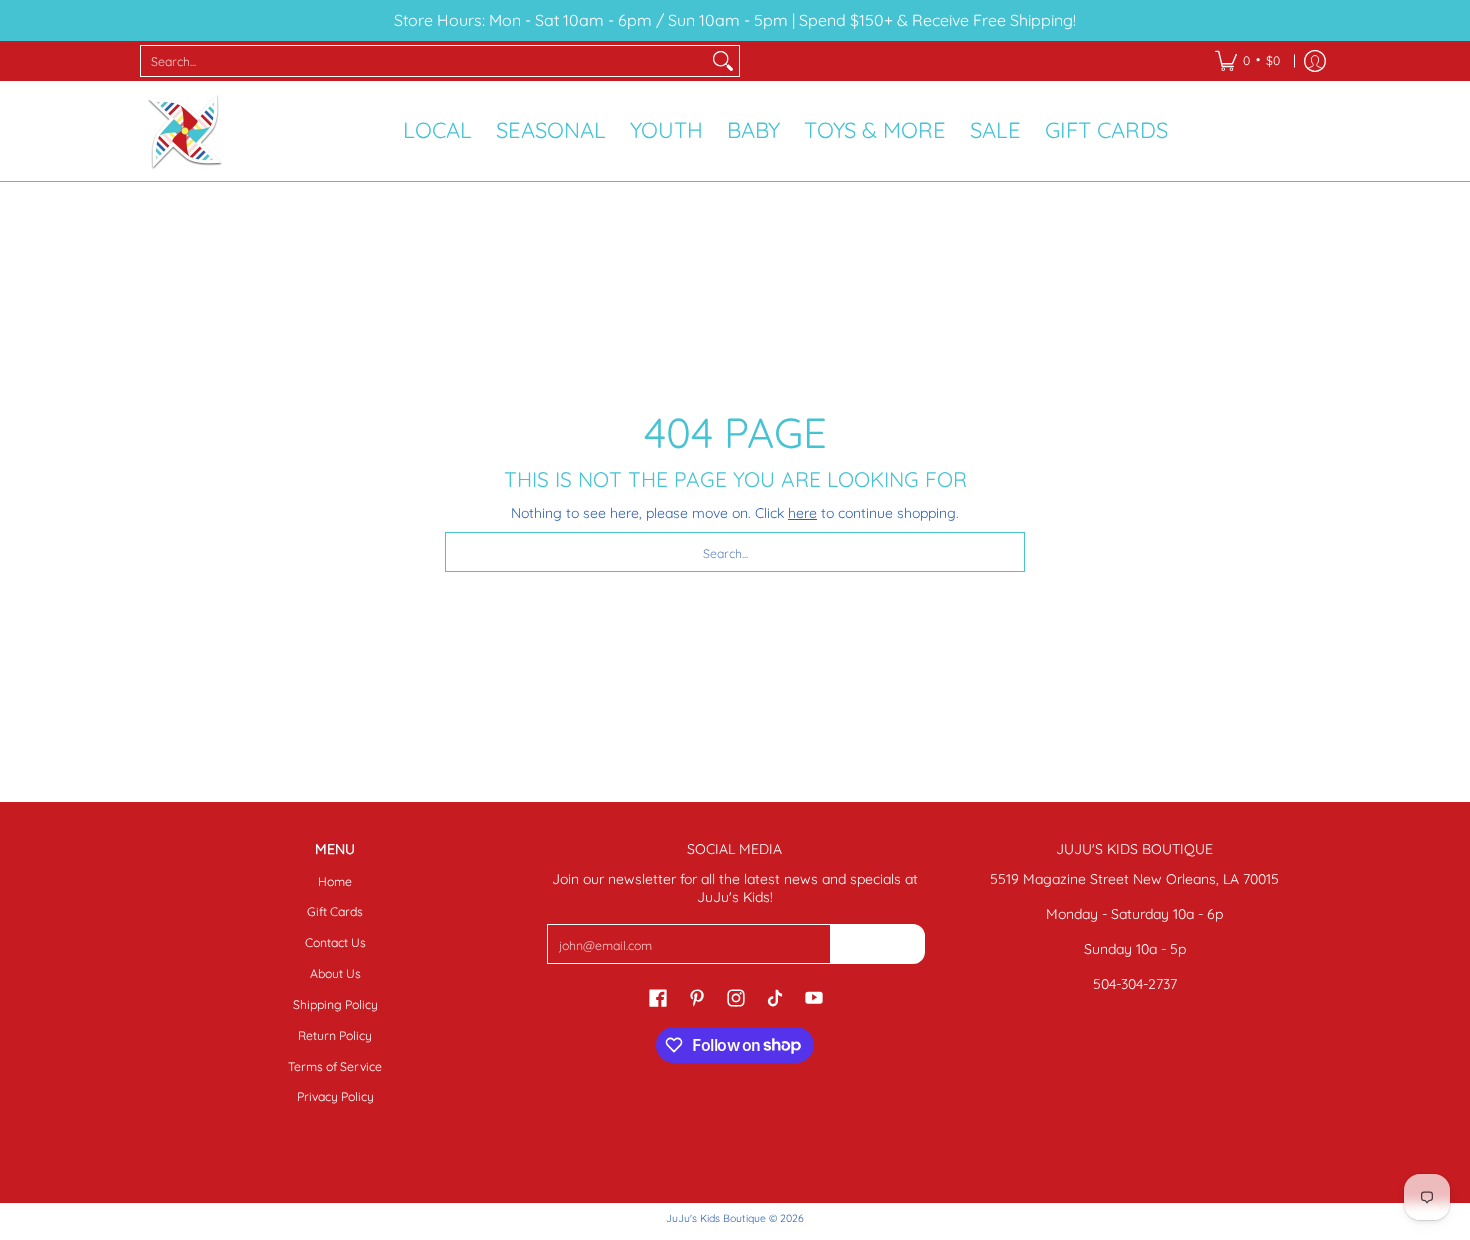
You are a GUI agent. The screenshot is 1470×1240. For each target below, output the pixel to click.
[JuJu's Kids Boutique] (185, 131)
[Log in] (1315, 61)
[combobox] (424, 61)
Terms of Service (335, 1066)
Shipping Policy (335, 1004)
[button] (658, 997)
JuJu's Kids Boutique (716, 1218)
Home (335, 881)
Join (877, 943)
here (802, 513)
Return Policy (335, 1035)
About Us (335, 973)
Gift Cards (335, 911)
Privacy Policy (335, 1096)
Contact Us (335, 942)
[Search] (723, 61)
